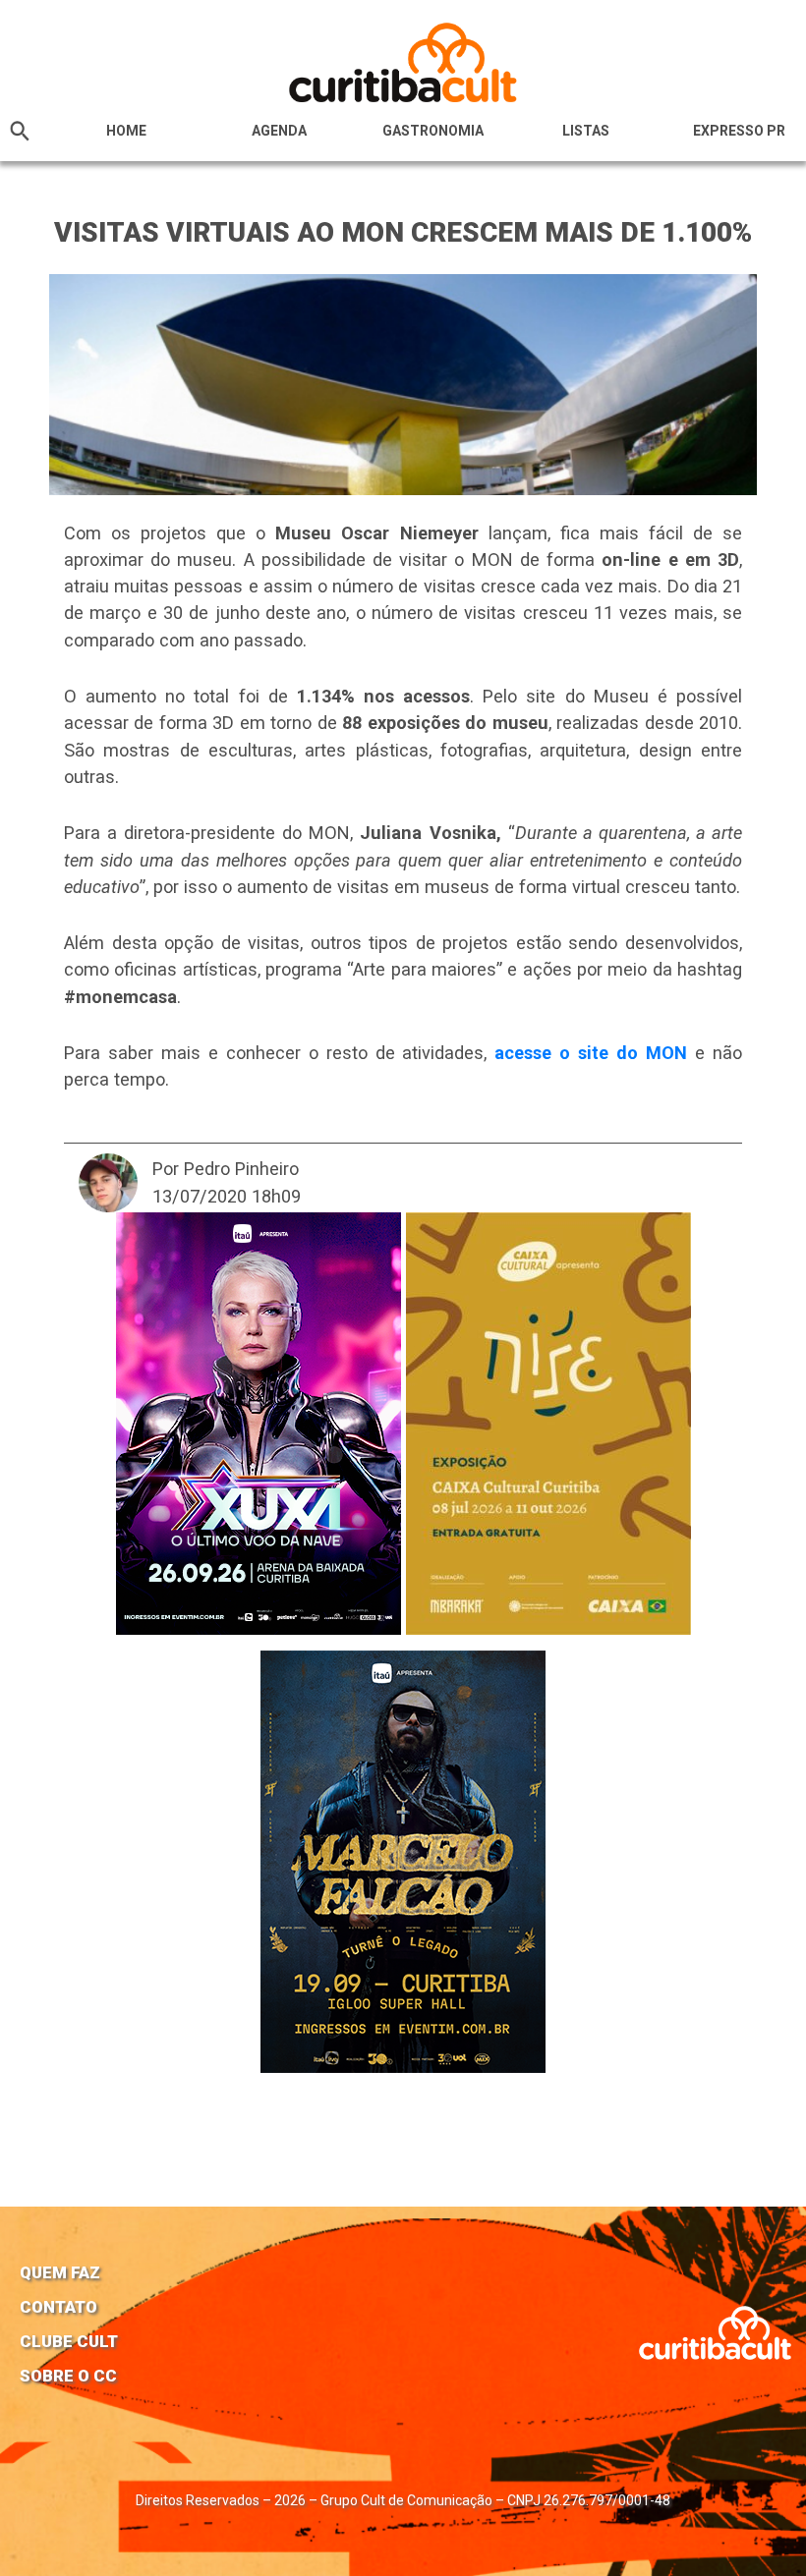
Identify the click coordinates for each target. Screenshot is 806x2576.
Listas (586, 131)
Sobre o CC (68, 2376)
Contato (58, 2307)
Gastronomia (433, 131)
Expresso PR (739, 131)
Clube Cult (69, 2341)
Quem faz (60, 2272)
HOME (126, 131)
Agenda (279, 131)
